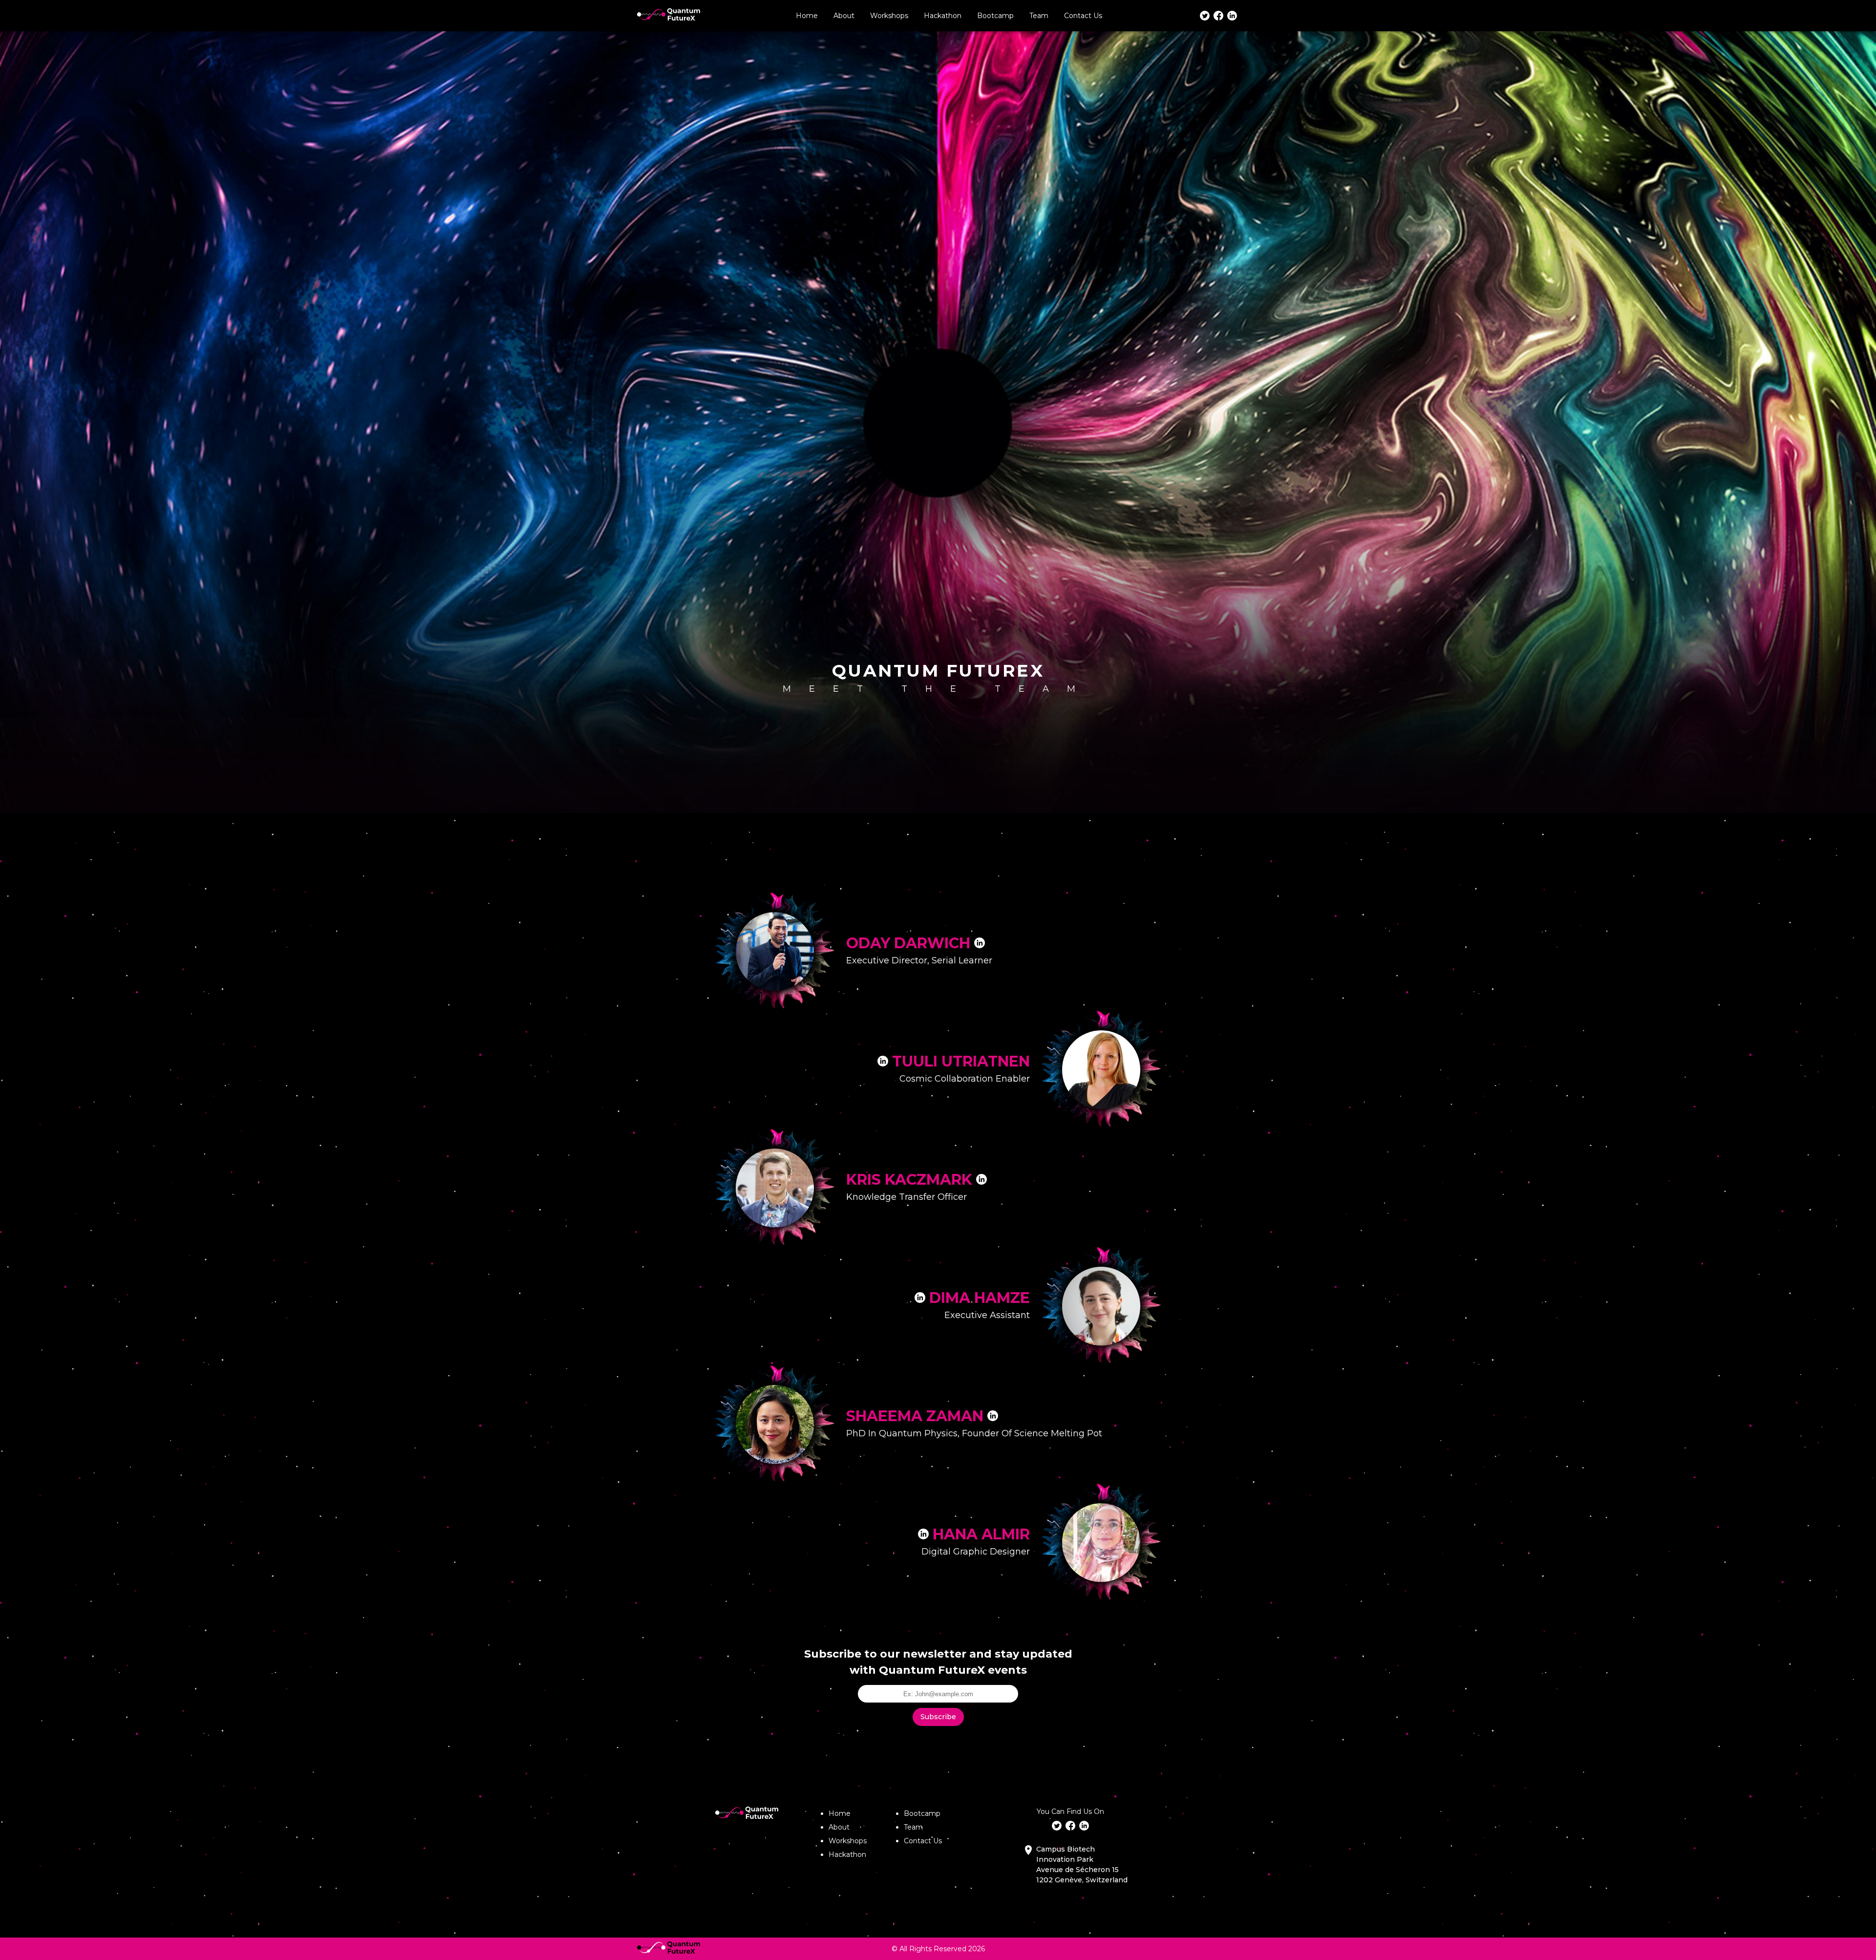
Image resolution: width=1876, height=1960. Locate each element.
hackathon (847, 1854)
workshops (848, 1841)
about (844, 16)
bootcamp (995, 16)
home (807, 16)
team (1039, 16)
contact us (1083, 16)
